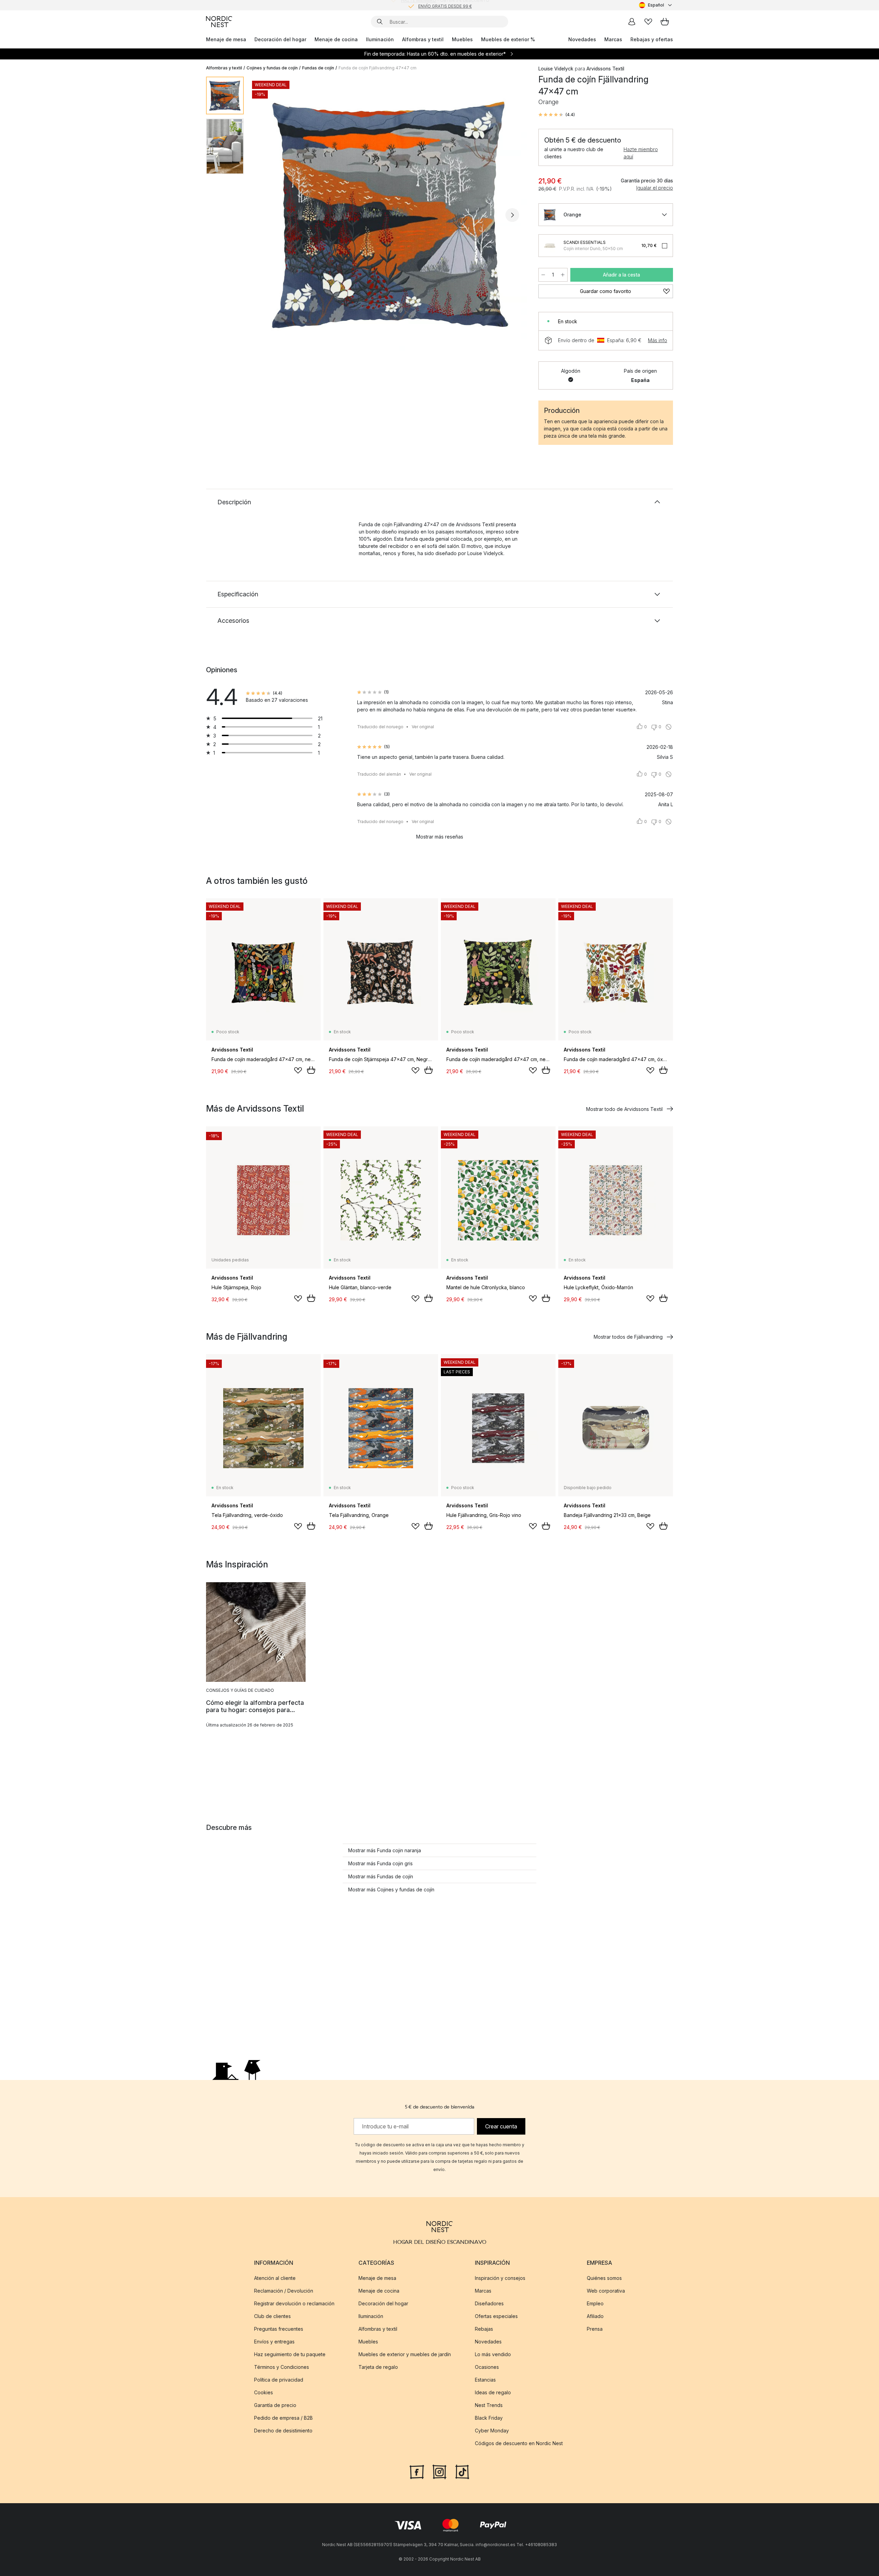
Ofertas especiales (496, 2316)
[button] (557, 115)
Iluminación (380, 39)
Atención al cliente (275, 2278)
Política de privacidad (279, 2380)
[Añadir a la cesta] (311, 1070)
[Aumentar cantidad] (563, 275)
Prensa (595, 2329)
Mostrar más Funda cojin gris (380, 1863)
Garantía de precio (275, 2405)
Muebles (462, 39)
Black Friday (489, 2418)
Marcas (613, 39)
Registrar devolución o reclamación (294, 2303)
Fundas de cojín (318, 68)
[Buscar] (380, 22)
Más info (658, 340)
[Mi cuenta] (632, 22)
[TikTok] (462, 2471)
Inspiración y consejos (500, 2278)
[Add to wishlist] (298, 1070)
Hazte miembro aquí (641, 153)
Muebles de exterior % (508, 39)
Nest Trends (489, 2405)
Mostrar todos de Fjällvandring (628, 1337)
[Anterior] (267, 215)
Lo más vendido (493, 2354)
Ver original (423, 727)
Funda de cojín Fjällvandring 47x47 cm (378, 68)
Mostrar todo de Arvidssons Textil (624, 1109)
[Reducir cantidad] (543, 275)
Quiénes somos (604, 2278)
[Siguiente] (512, 215)
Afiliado (595, 2316)
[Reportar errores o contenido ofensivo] (669, 727)
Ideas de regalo (493, 2392)
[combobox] (656, 5)
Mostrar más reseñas (440, 837)
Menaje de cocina (336, 39)
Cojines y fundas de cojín (272, 68)
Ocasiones (487, 2367)
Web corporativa (606, 2291)
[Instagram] (439, 2471)
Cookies (264, 2392)
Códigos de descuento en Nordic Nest (519, 2443)
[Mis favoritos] (648, 22)
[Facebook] (417, 2471)
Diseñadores (489, 2303)
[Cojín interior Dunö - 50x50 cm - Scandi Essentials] (550, 246)
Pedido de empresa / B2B (283, 2418)
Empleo (595, 2303)
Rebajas (484, 2329)
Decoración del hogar (280, 39)
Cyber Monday (492, 2431)
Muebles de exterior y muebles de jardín (405, 2354)
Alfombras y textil (423, 39)
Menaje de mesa (226, 39)
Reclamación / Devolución (284, 2291)
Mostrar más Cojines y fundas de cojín (391, 1889)
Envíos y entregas (274, 2342)
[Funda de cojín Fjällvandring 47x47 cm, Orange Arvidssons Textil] (390, 214)
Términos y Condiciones (282, 2367)
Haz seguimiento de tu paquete (290, 2354)
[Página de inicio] (219, 22)
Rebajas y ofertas (652, 39)
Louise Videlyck (556, 69)
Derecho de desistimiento (283, 2431)
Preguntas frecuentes (279, 2329)
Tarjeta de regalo (378, 2367)
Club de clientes (272, 2316)
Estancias (485, 2380)
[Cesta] (665, 22)
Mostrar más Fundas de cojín (381, 1876)
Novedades (582, 39)
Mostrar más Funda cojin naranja (385, 1850)
